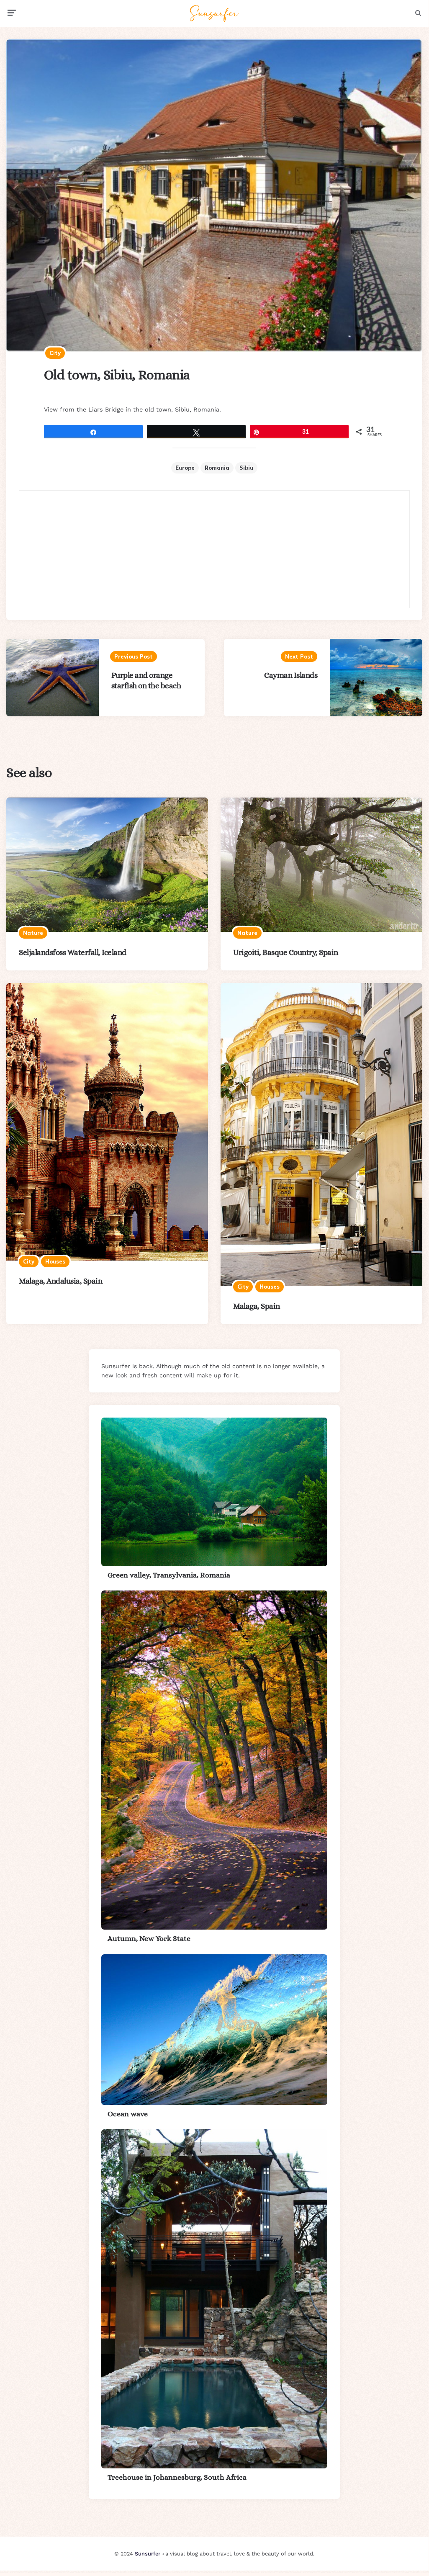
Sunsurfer (148, 2554)
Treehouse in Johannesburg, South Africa (177, 2477)
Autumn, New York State (149, 1938)
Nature (33, 933)
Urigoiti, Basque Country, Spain (286, 952)
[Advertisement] (214, 549)
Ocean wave (128, 2114)
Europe (185, 468)
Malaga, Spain (257, 1306)
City (55, 353)
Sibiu (246, 468)
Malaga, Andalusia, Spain (60, 1281)
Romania (217, 468)
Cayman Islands (291, 675)
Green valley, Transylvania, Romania (169, 1575)
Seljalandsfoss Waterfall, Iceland (73, 952)
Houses (55, 1261)
